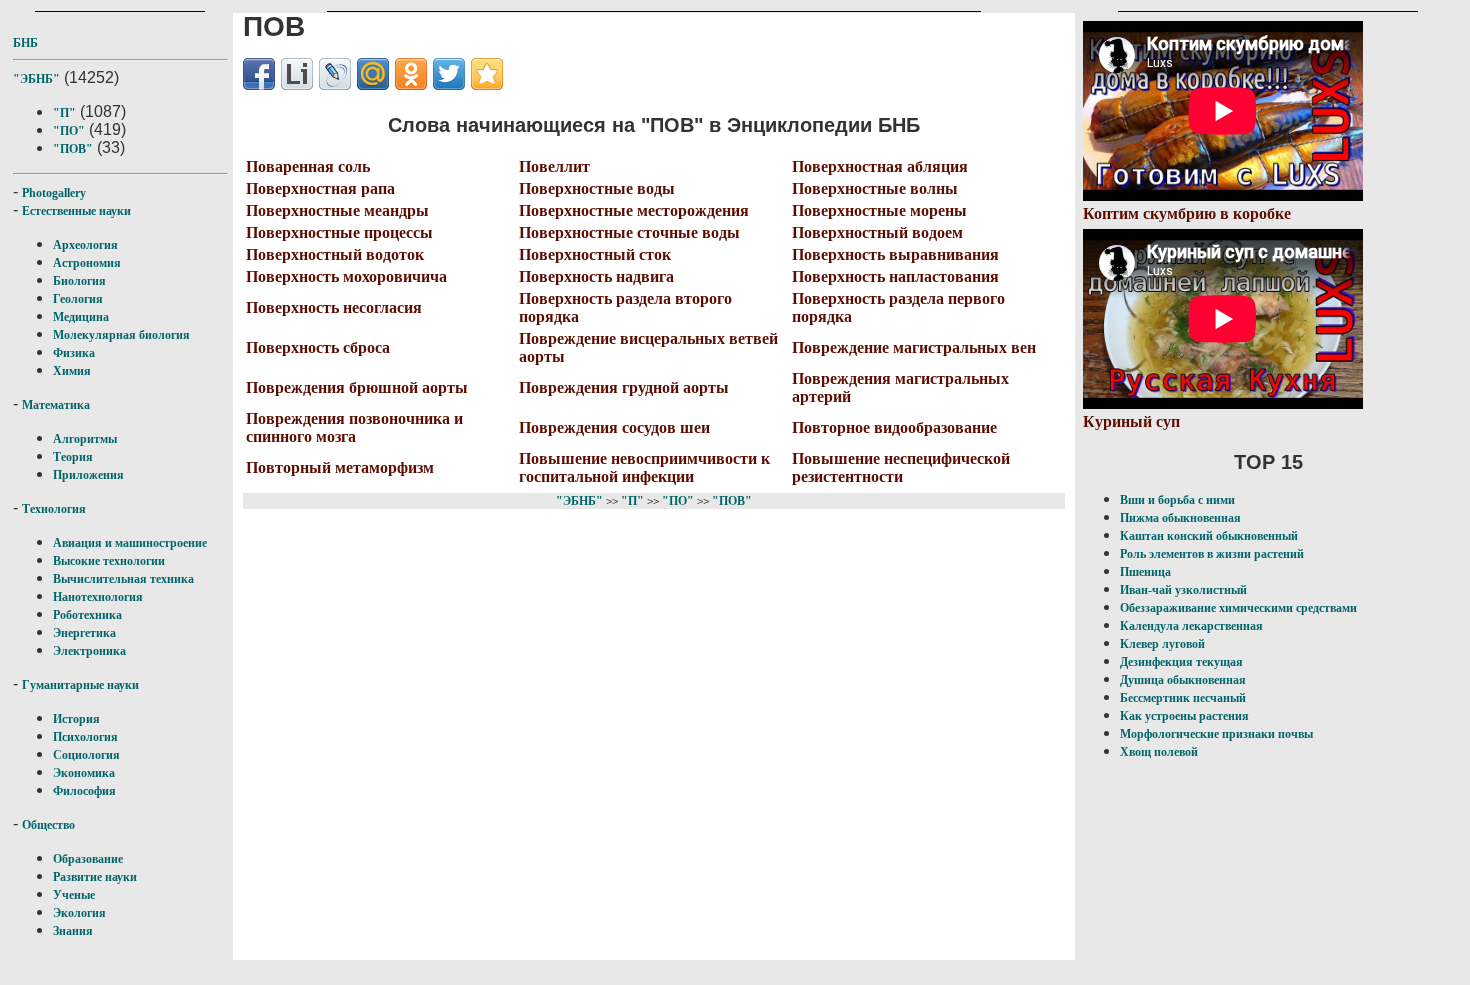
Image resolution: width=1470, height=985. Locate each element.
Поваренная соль (308, 166)
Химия (72, 371)
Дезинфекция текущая (1181, 662)
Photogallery (54, 193)
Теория (73, 457)
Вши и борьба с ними (1177, 500)
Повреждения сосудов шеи (614, 427)
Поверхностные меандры (337, 210)
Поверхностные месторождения (634, 210)
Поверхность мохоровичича (346, 276)
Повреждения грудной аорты (624, 387)
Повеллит (554, 166)
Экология (79, 913)
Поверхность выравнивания (895, 254)
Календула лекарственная (1191, 626)
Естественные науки (76, 211)
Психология (85, 737)
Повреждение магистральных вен (914, 347)
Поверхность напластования (895, 276)
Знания (73, 931)
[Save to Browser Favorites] (487, 74)
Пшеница (1145, 572)
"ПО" (69, 131)
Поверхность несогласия (334, 307)
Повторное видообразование (894, 427)
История (76, 719)
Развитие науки (95, 877)
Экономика (84, 773)
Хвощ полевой (1159, 752)
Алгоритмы (85, 439)
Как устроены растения (1184, 716)
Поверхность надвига (596, 276)
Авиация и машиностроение (130, 543)
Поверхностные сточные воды (629, 232)
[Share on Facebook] (259, 74)
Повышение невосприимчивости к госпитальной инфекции (644, 467)
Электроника (89, 651)
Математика (56, 405)
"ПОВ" (73, 149)
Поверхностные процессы (339, 232)
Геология (78, 299)
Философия (84, 791)
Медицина (81, 317)
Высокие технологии (109, 561)
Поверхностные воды (597, 188)
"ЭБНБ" (36, 79)
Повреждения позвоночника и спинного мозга (354, 427)
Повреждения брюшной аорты (357, 387)
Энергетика (84, 633)
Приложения (88, 475)
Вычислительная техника (123, 579)
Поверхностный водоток (335, 254)
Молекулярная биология (121, 335)
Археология (85, 245)
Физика (74, 353)
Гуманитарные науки (80, 685)
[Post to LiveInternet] (297, 74)
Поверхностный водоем (877, 232)
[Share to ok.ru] (411, 74)
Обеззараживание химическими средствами (1238, 608)
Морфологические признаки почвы (1216, 734)
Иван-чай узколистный (1183, 590)
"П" (64, 113)
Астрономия (87, 263)
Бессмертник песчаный (1183, 698)
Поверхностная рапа (320, 188)
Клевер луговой (1162, 644)
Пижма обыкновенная (1180, 518)
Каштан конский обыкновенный (1209, 536)
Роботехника (87, 615)
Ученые (74, 895)
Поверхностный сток (595, 254)
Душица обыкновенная (1183, 680)
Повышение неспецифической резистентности (901, 467)
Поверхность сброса (318, 347)
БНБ (25, 43)
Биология (79, 281)
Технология (54, 509)
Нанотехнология (98, 597)
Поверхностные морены (879, 210)
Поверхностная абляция (880, 166)
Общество (48, 825)
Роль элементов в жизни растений (1212, 554)
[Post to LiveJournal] (335, 74)
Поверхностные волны (875, 188)
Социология (86, 755)
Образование (88, 859)
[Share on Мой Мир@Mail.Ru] (373, 74)
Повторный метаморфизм (340, 467)
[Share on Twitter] (449, 74)
